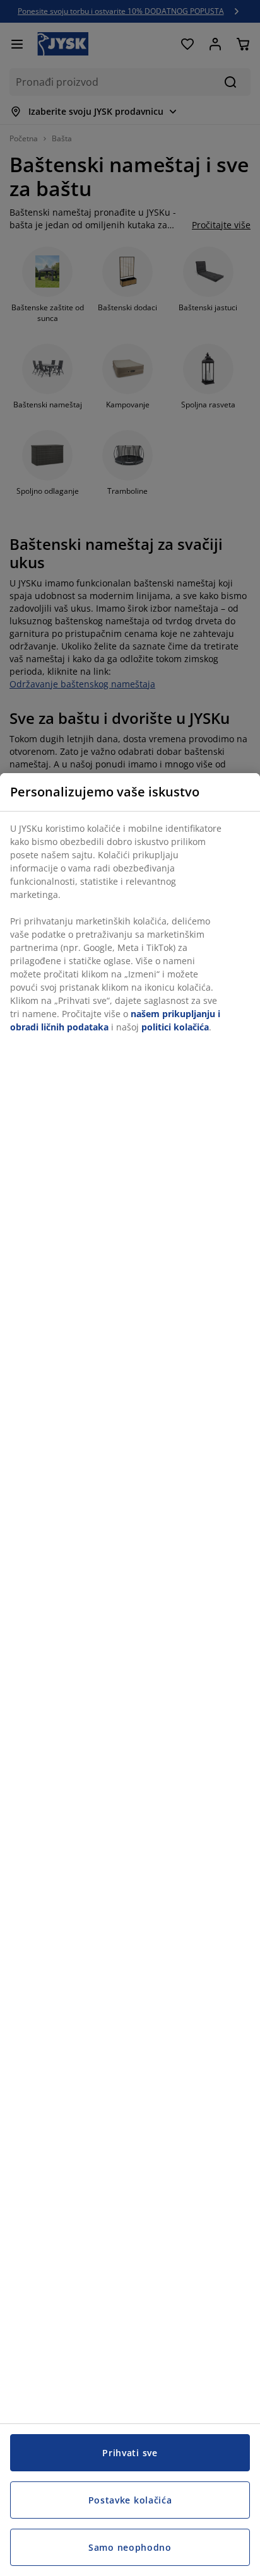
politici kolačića (175, 1027)
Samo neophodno (130, 2547)
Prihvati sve (130, 2453)
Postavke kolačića (130, 2500)
